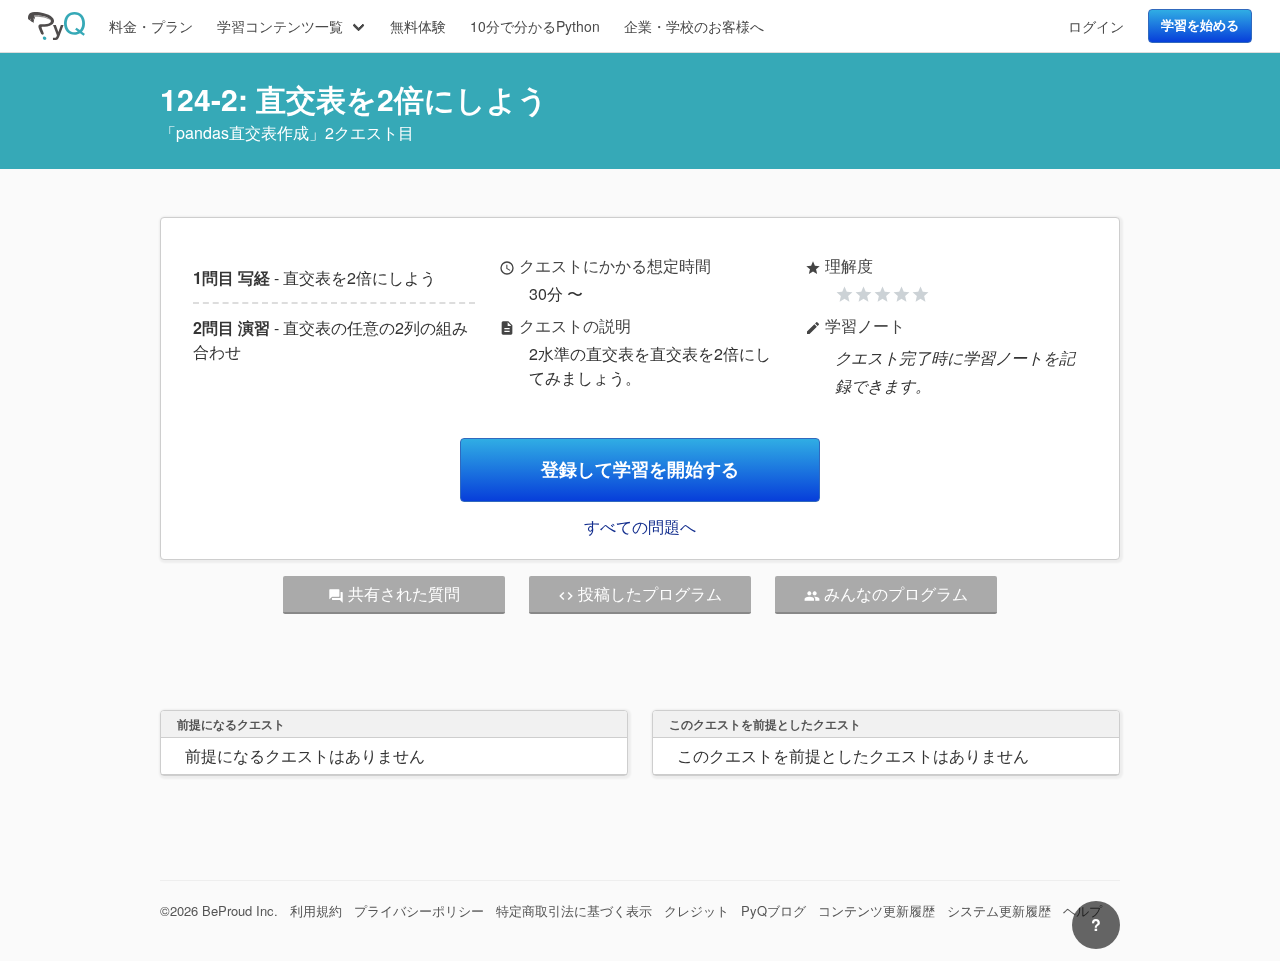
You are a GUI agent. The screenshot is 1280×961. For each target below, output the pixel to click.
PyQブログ (773, 910)
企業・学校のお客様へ (694, 26)
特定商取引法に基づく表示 (574, 910)
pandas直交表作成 (242, 132)
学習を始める (1200, 25)
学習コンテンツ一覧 (280, 26)
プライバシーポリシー (419, 910)
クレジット (696, 910)
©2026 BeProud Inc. (219, 910)
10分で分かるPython (535, 26)
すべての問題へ (640, 526)
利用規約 (316, 910)
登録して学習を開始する (640, 469)
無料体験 (418, 26)
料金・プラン (151, 26)
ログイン (1096, 26)
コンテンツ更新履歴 (876, 910)
